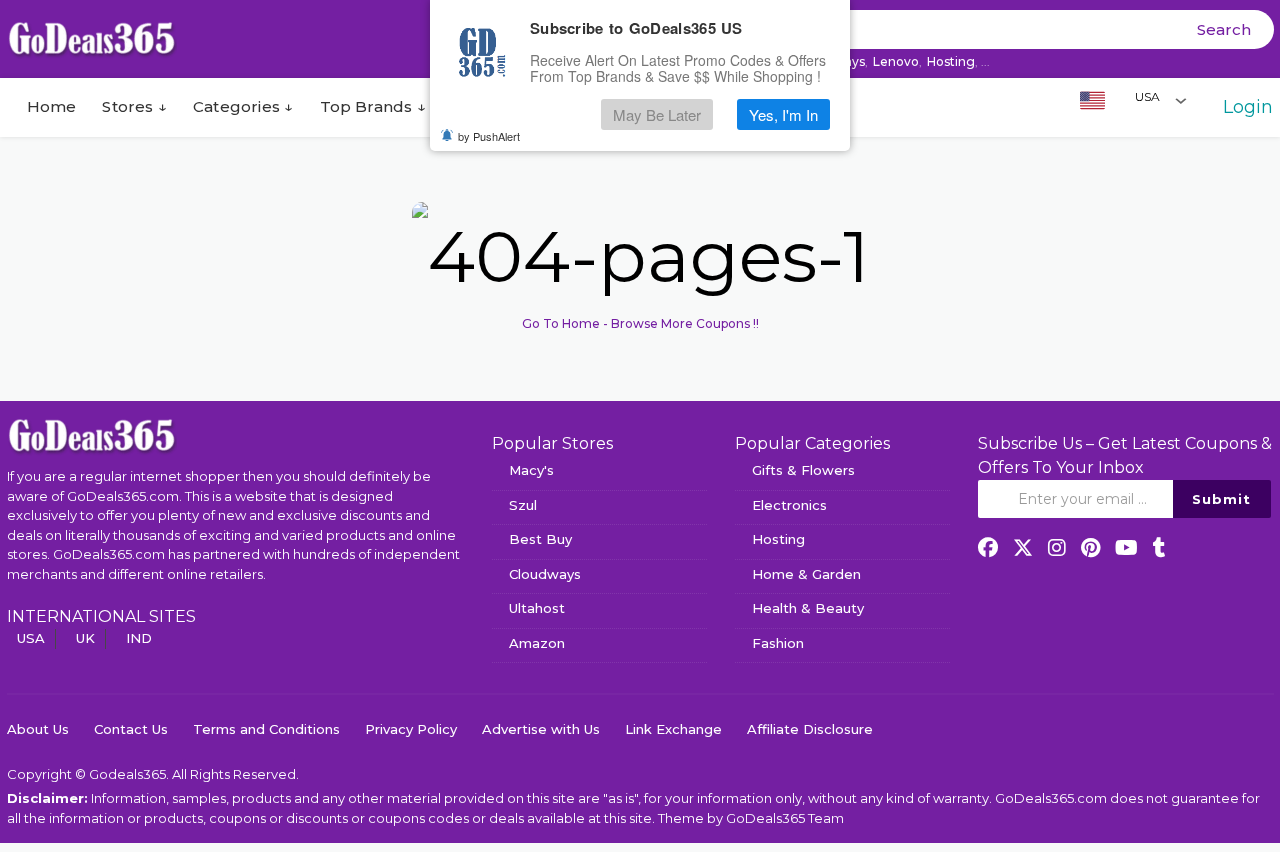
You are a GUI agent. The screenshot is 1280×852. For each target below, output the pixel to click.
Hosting (951, 61)
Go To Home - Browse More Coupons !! (640, 323)
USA (31, 638)
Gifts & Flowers (803, 470)
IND (139, 638)
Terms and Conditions (266, 729)
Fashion (778, 643)
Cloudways (545, 574)
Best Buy (540, 539)
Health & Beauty (808, 608)
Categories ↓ (243, 106)
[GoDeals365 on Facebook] (988, 548)
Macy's (531, 470)
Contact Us (131, 729)
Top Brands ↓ (373, 106)
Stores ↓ (134, 106)
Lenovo (896, 61)
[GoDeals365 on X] (1023, 548)
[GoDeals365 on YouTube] (1126, 548)
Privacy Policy (411, 729)
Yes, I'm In (783, 114)
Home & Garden (806, 574)
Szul (523, 505)
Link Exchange (673, 729)
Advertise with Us (541, 729)
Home (49, 106)
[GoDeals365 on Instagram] (1057, 548)
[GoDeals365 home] (92, 435)
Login (1248, 107)
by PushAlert (489, 136)
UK (85, 638)
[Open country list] (1181, 100)
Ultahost (537, 608)
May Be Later (657, 114)
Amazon (537, 643)
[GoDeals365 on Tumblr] (1159, 548)
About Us (38, 729)
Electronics (789, 505)
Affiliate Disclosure (810, 729)
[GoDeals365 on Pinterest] (1090, 548)
